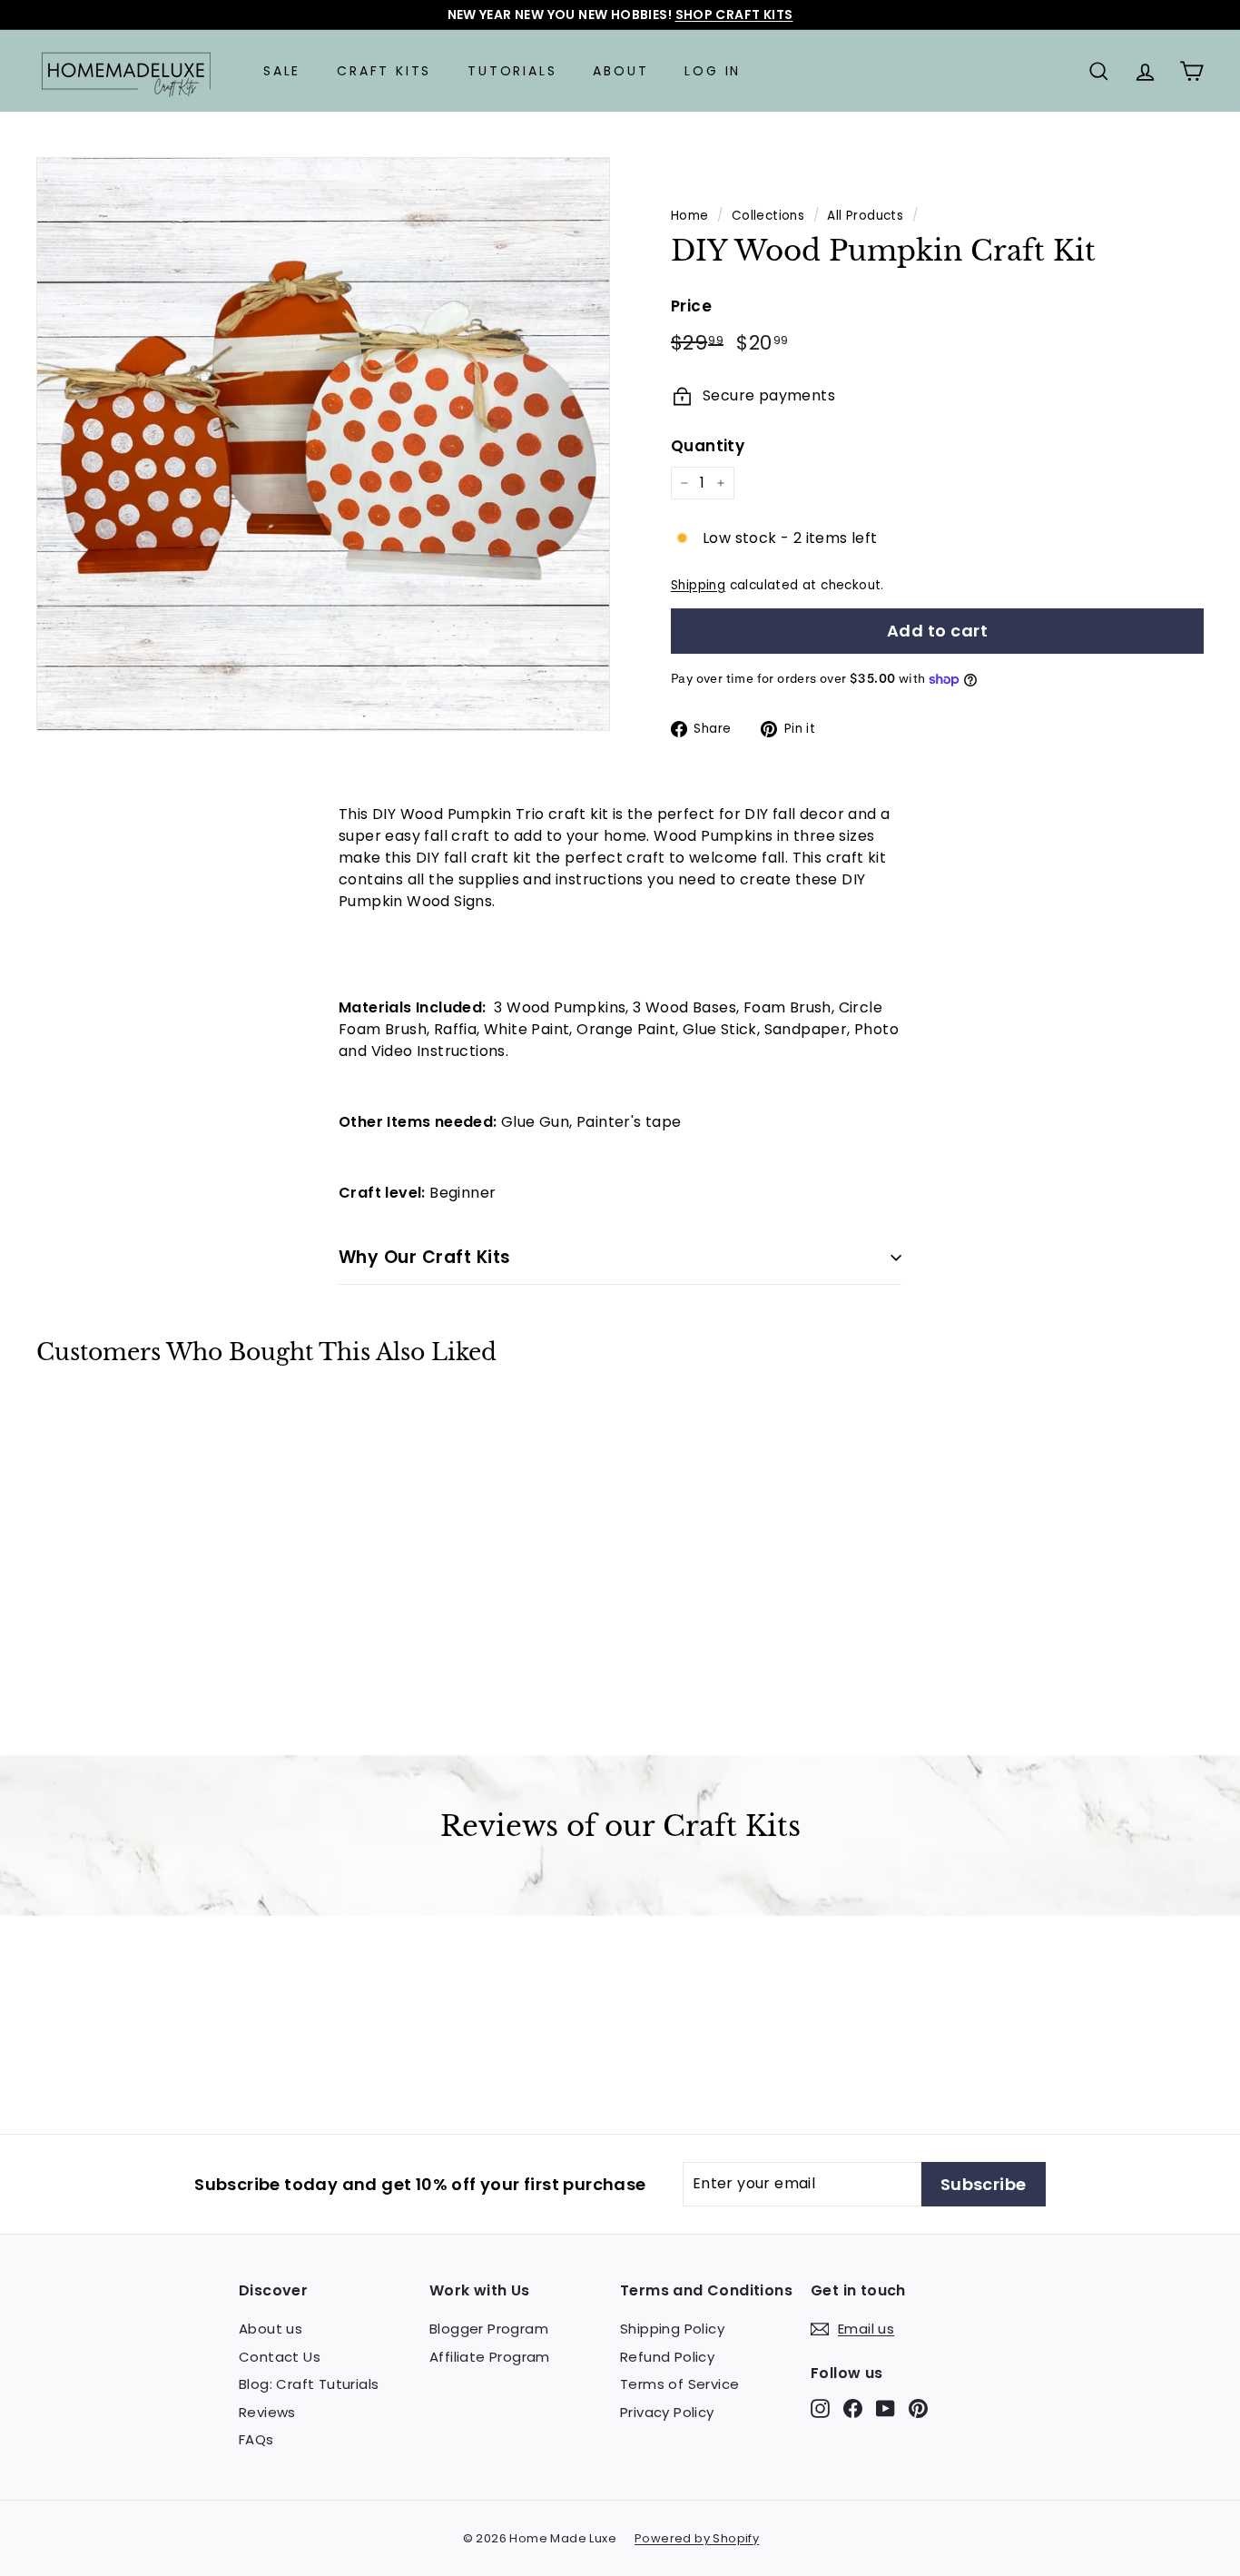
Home (690, 216)
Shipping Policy (672, 2329)
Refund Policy (667, 2357)
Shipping (698, 585)
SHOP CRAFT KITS (734, 15)
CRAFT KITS (384, 71)
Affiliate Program (490, 2357)
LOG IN (713, 71)
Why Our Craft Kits (425, 1257)
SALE (282, 71)
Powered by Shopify (697, 2538)
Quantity (708, 446)
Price (691, 306)
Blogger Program (489, 2329)
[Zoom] (323, 444)
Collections (768, 216)
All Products (865, 216)
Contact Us (280, 2357)
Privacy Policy (667, 2412)
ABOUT (620, 71)
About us (271, 2329)
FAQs (256, 2439)
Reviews (267, 2412)
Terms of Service (679, 2384)
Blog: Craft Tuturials (309, 2384)
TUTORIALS (512, 71)
